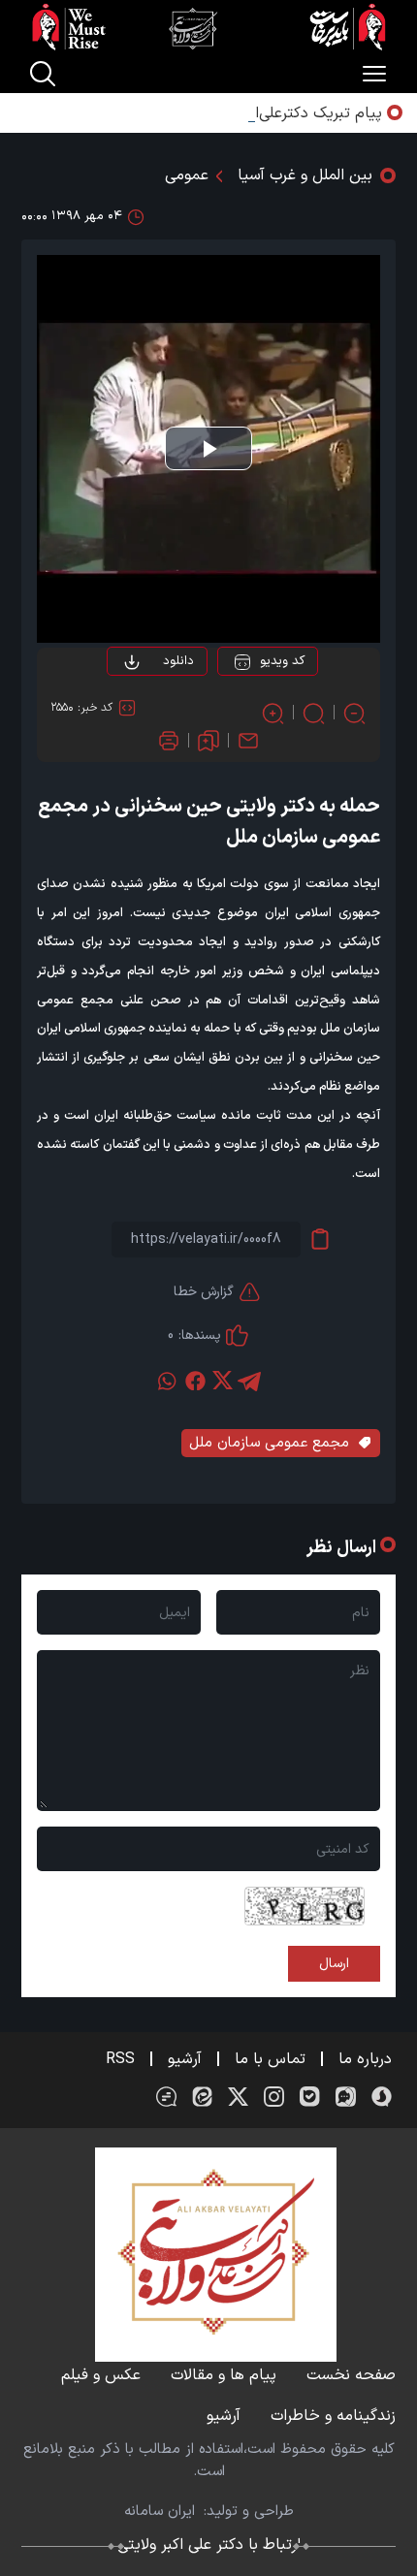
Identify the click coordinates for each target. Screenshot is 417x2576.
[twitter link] (238, 2097)
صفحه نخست (351, 2375)
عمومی (187, 175)
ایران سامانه (160, 2512)
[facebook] (195, 1381)
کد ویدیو (282, 661)
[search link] (43, 74)
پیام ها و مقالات (224, 2375)
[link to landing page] (208, 27)
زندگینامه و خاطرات (333, 2416)
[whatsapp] (168, 1381)
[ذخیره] (208, 741)
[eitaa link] (202, 2097)
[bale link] (310, 2097)
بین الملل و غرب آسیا (305, 175)
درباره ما (365, 2059)
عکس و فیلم (101, 2375)
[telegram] (249, 1381)
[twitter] (222, 1381)
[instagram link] (274, 2097)
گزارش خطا (204, 1292)
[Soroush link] (382, 2097)
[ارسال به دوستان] (248, 741)
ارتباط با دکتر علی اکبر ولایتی (209, 2545)
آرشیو (185, 2059)
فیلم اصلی (139, 716)
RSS (120, 2059)
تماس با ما (270, 2059)
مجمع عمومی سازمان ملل (269, 1443)
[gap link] (166, 2097)
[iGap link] (346, 2097)
